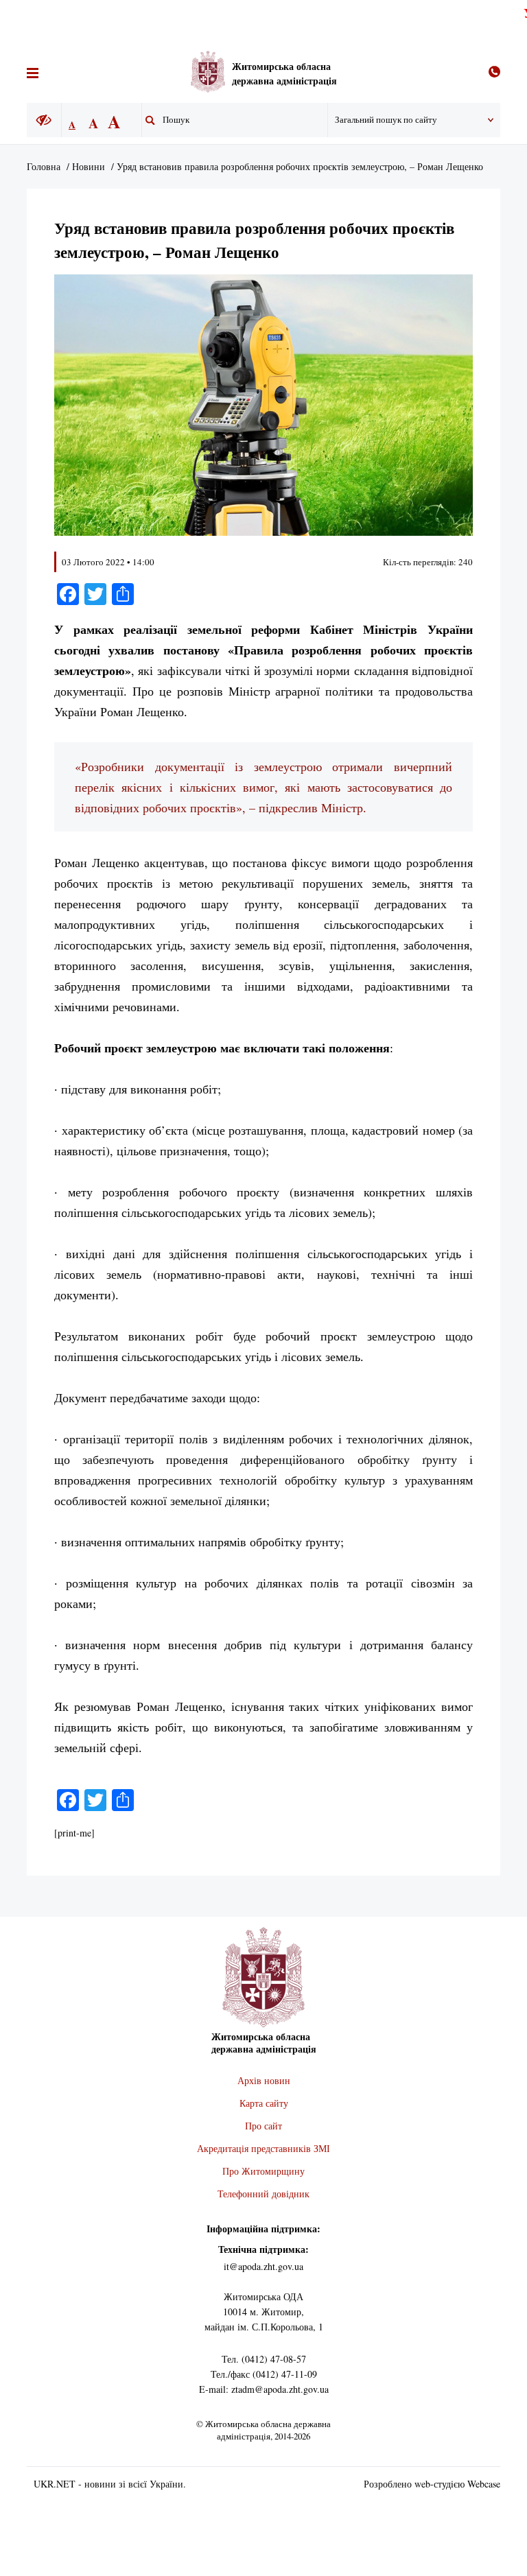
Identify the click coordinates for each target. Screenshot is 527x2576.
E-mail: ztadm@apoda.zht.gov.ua (264, 2389)
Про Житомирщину (263, 2171)
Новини (89, 166)
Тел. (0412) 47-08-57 (264, 2359)
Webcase (484, 2484)
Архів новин (264, 2080)
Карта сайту (264, 2103)
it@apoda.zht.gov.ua (263, 2266)
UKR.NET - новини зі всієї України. (110, 2484)
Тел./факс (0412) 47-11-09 (264, 2374)
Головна (44, 166)
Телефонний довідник (263, 2194)
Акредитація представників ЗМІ (263, 2148)
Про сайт (263, 2126)
